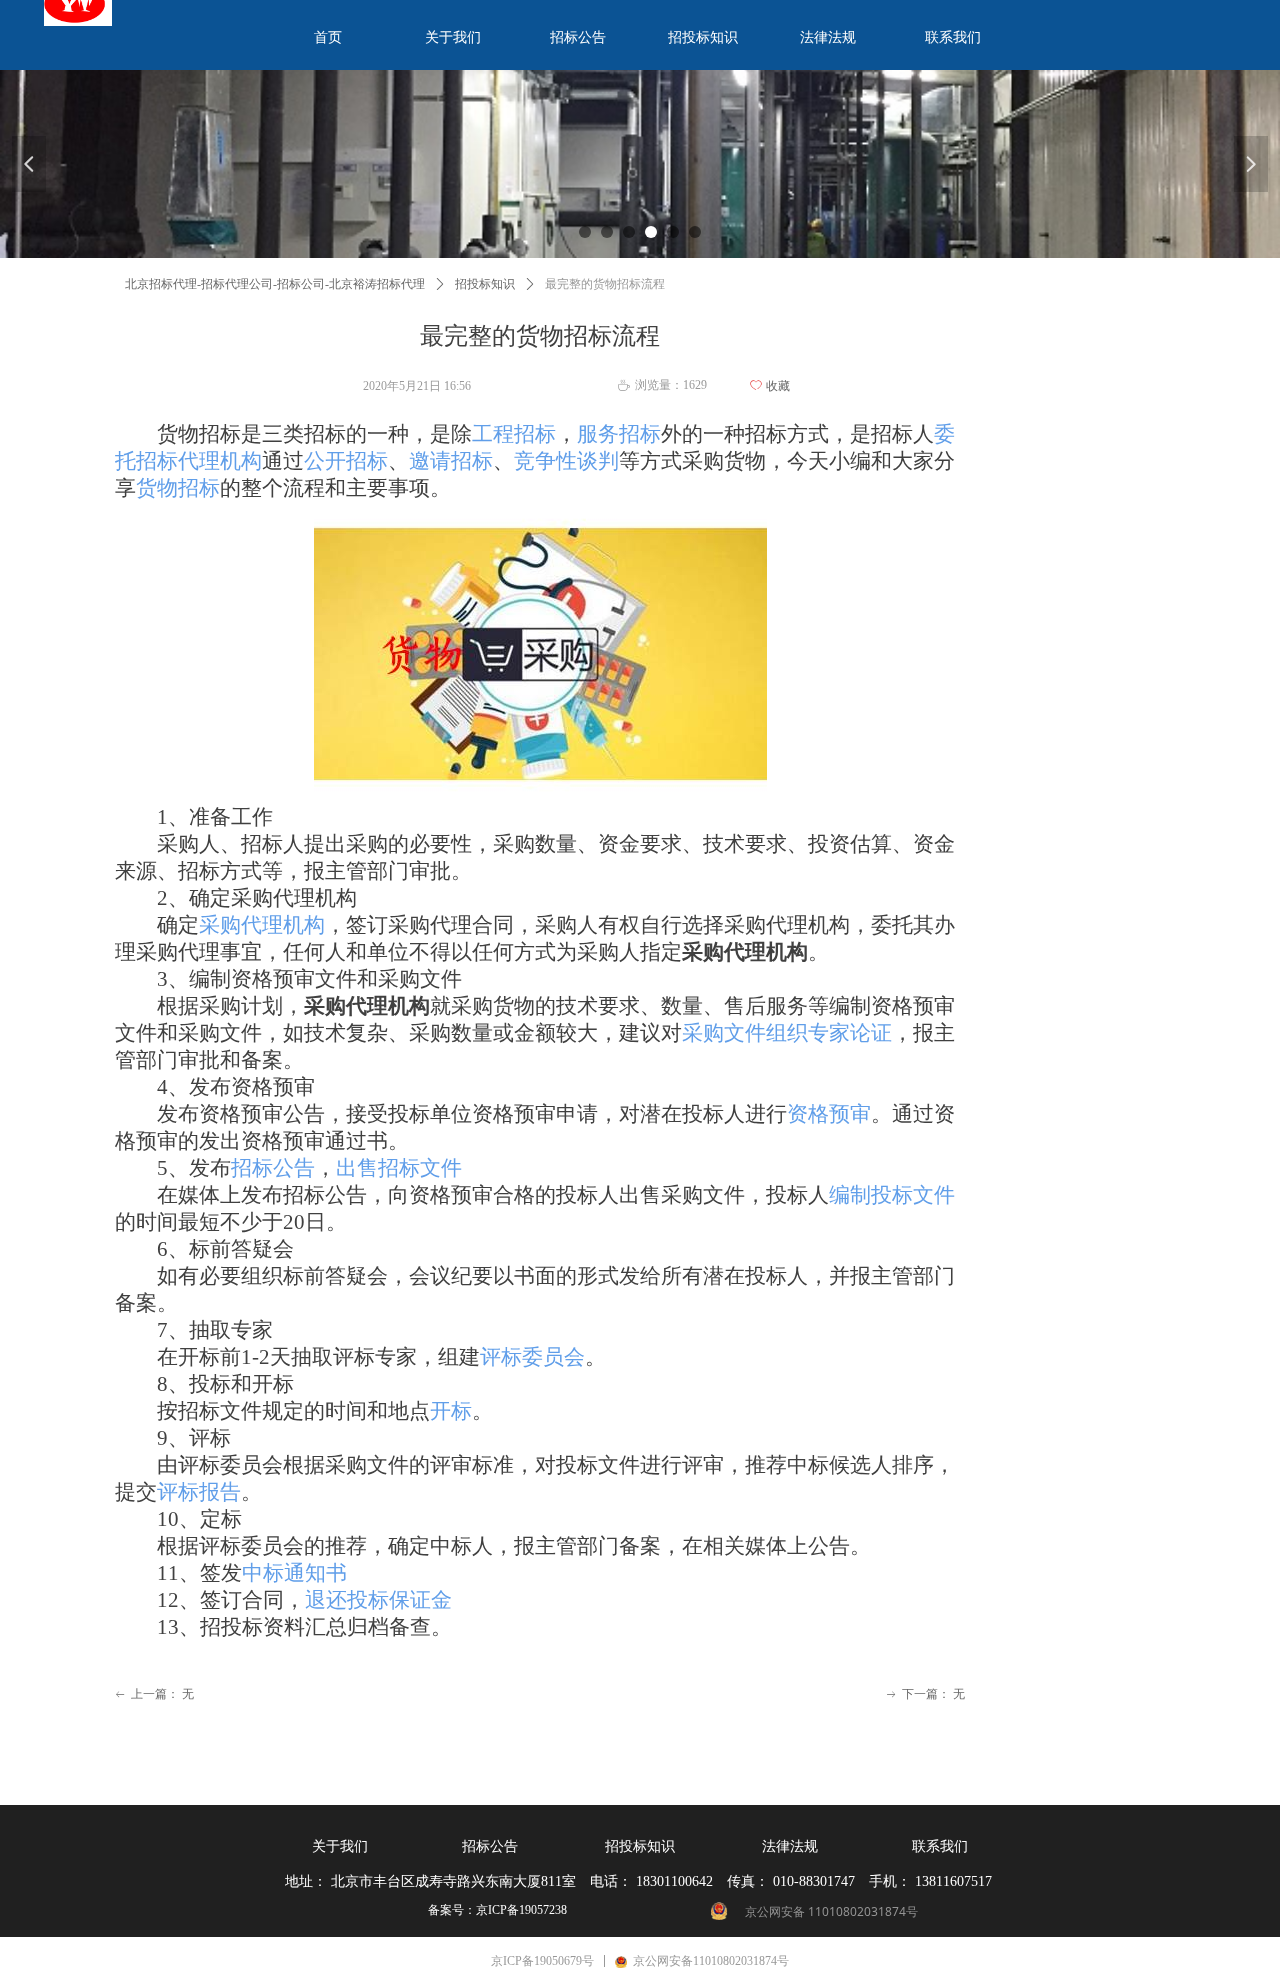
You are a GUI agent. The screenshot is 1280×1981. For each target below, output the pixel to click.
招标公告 (273, 1168)
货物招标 (178, 488)
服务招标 (619, 434)
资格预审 (829, 1114)
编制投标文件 (892, 1195)
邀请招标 (451, 461)
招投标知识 (485, 284)
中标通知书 (294, 1573)
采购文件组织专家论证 (787, 1033)
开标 (451, 1411)
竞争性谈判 (566, 461)
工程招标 (514, 434)
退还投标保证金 (378, 1600)
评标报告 (199, 1492)
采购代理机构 (262, 925)
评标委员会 (532, 1357)
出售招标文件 (399, 1168)
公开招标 (346, 461)
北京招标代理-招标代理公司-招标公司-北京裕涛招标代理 (275, 284)
